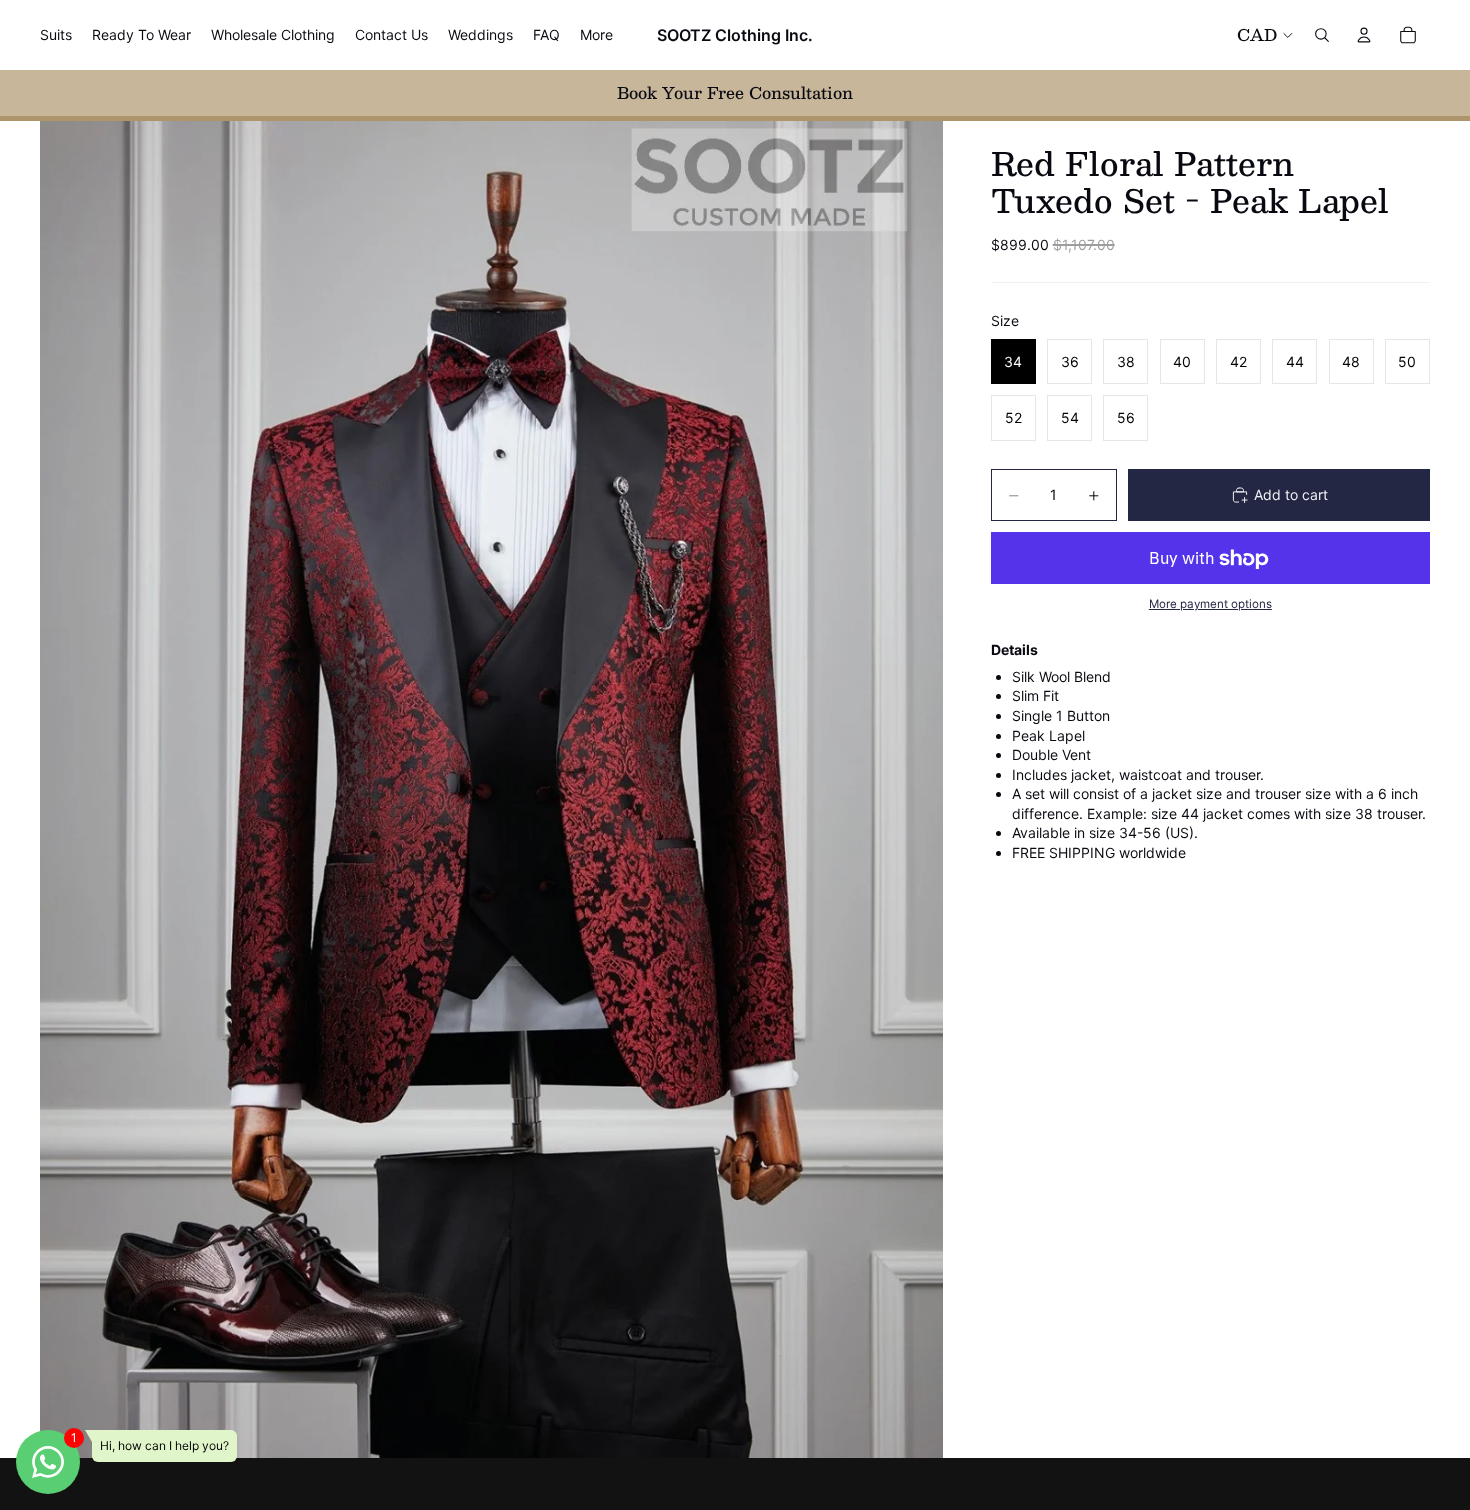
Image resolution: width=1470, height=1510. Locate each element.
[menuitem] (596, 35)
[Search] (1322, 35)
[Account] (1364, 35)
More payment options (1210, 604)
